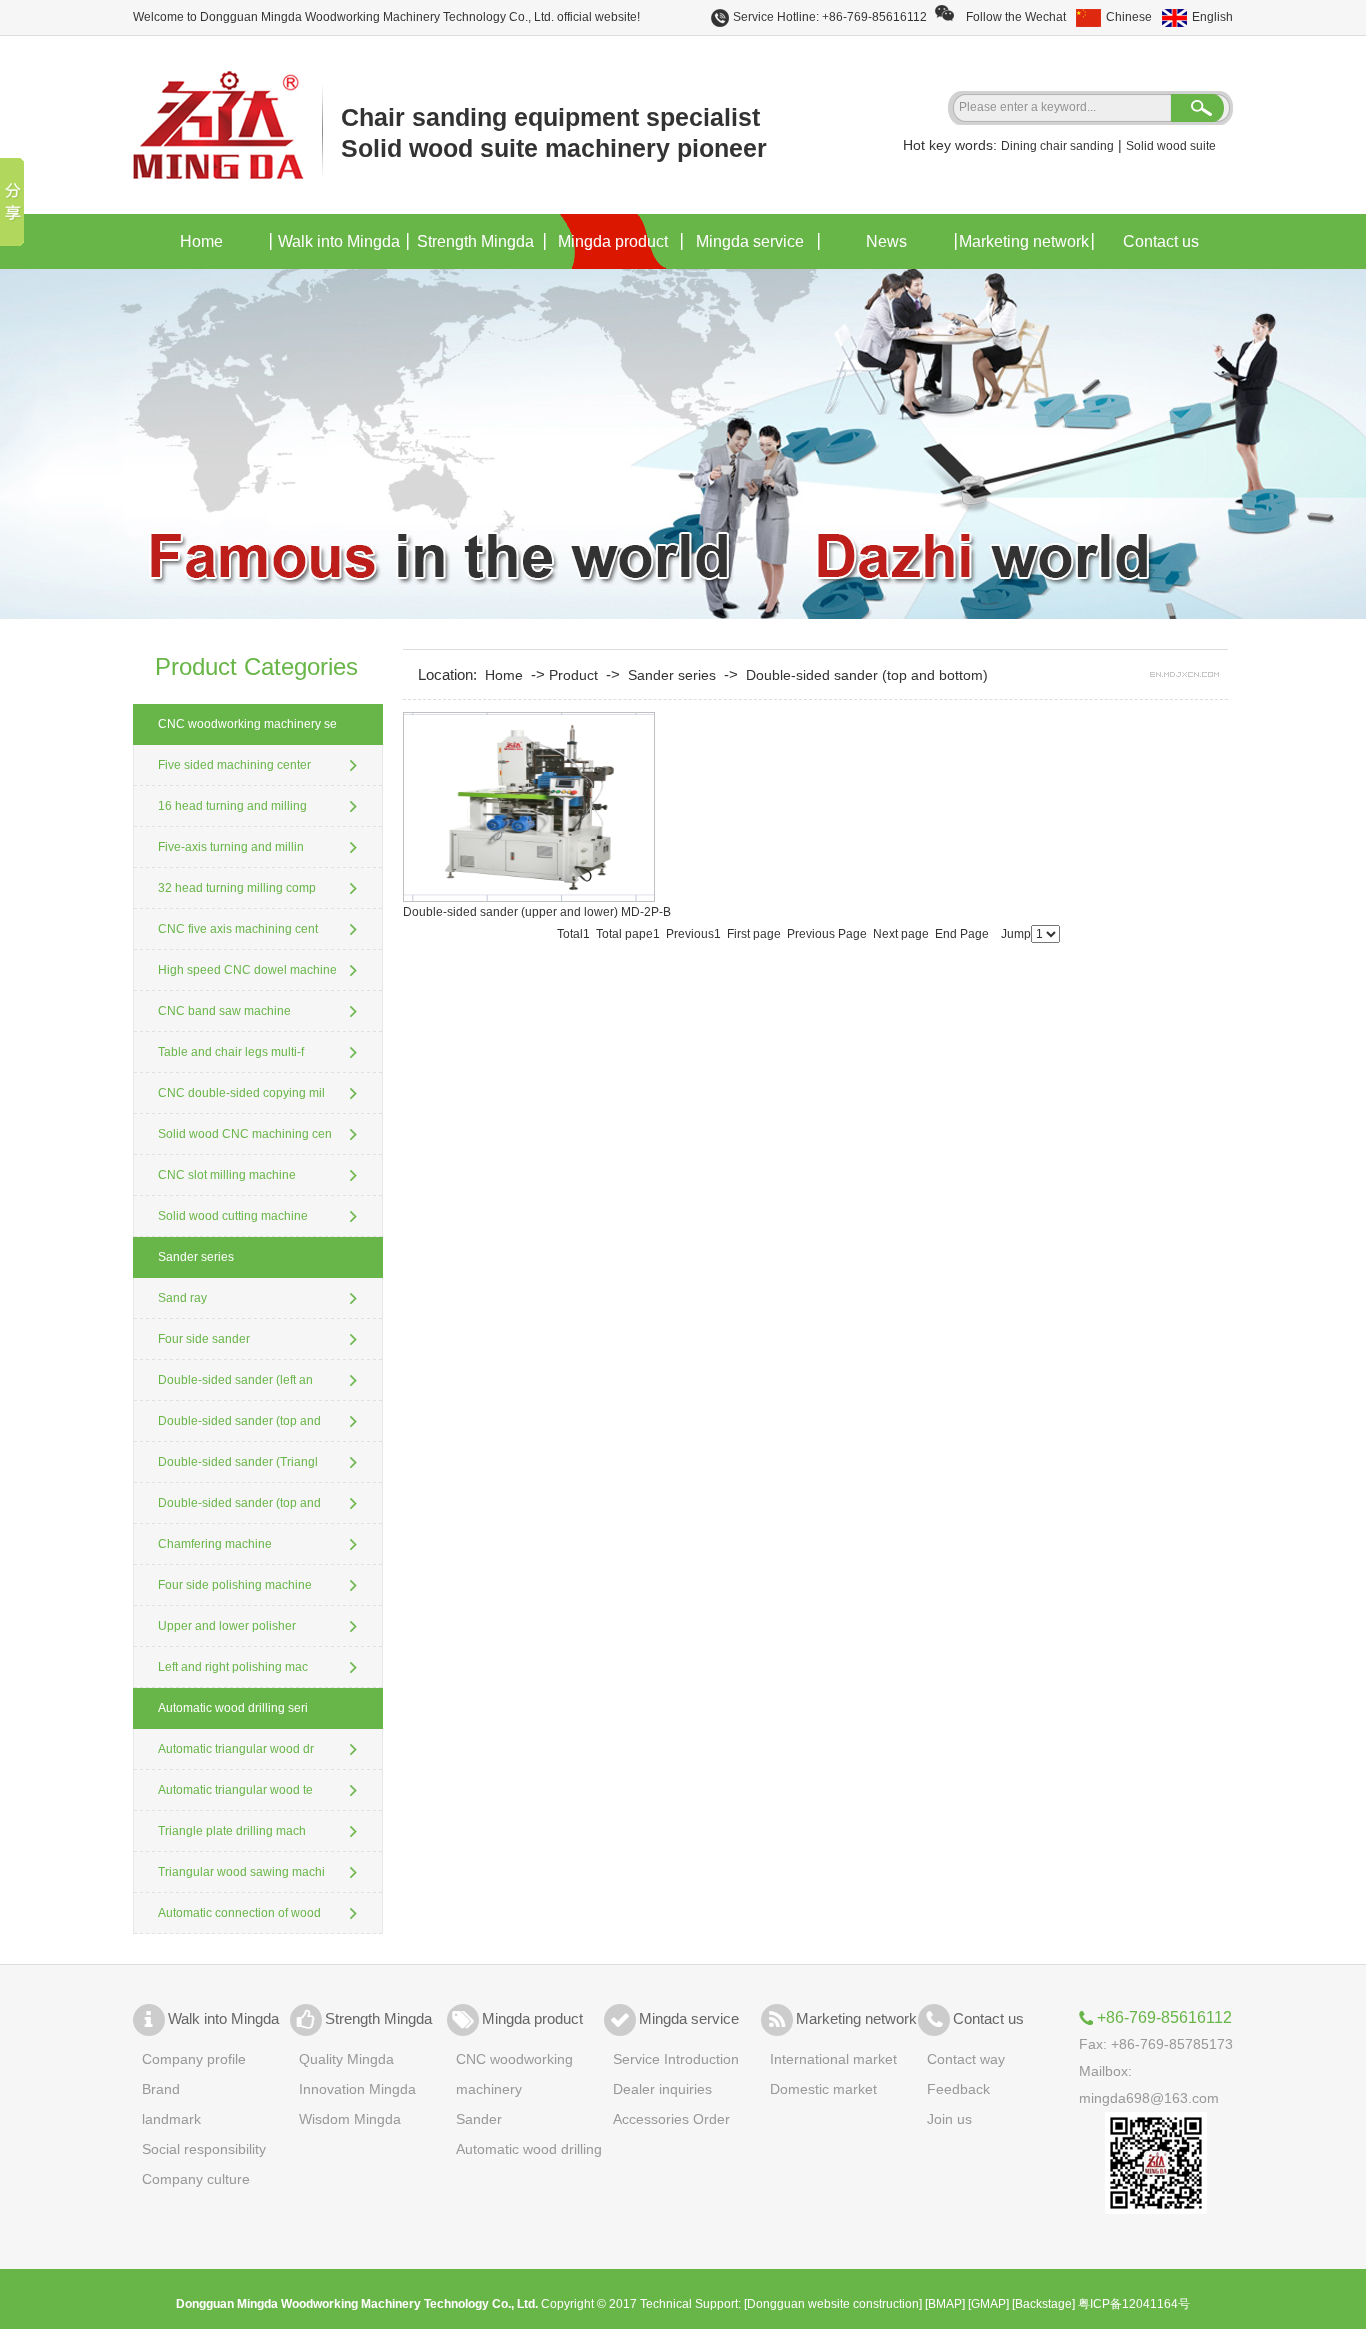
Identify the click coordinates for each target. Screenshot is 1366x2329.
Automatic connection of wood (239, 1913)
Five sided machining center (234, 765)
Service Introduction (676, 2059)
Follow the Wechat (1010, 17)
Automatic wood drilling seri (233, 1708)
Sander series (196, 1257)
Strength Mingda (475, 241)
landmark (171, 2119)
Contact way (966, 2059)
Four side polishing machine (235, 1585)
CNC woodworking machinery (514, 2074)
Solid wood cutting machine (233, 1216)
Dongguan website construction (833, 2304)
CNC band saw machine (224, 1011)
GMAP (988, 2304)
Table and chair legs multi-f (231, 1052)
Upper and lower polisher (227, 1626)
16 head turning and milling (232, 806)
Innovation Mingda (357, 2089)
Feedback (958, 2089)
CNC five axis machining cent (238, 929)
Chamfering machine (215, 1544)
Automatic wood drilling (529, 2149)
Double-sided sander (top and (239, 1421)
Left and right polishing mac (233, 1667)
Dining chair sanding (1057, 146)
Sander (479, 2119)
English (1212, 17)
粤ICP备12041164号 (1134, 2304)
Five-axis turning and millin (231, 847)
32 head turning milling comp (237, 888)
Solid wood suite (1171, 146)
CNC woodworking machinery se (247, 724)
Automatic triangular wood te (235, 1790)
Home (201, 241)
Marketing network (1024, 241)
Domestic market (823, 2089)
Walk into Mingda (339, 241)
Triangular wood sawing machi (241, 1872)
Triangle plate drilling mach (232, 1831)
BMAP (945, 2304)
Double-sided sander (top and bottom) (867, 675)
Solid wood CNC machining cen (245, 1134)
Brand (161, 2089)
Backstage (1043, 2304)
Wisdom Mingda (350, 2119)
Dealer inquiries (662, 2089)
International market (833, 2059)
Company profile (194, 2059)
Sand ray (182, 1298)
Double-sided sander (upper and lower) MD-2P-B (537, 912)
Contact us (1161, 241)
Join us (949, 2119)
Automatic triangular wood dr (236, 1749)
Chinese (1129, 17)
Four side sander (204, 1339)
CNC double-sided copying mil (241, 1093)
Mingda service (750, 241)
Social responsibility (204, 2149)
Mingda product (613, 241)
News (886, 241)
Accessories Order (671, 2119)
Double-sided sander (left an (235, 1380)
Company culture (196, 2179)
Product (573, 675)
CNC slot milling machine (227, 1175)
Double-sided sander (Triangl (238, 1462)
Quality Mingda (346, 2059)
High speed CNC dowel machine (247, 970)
